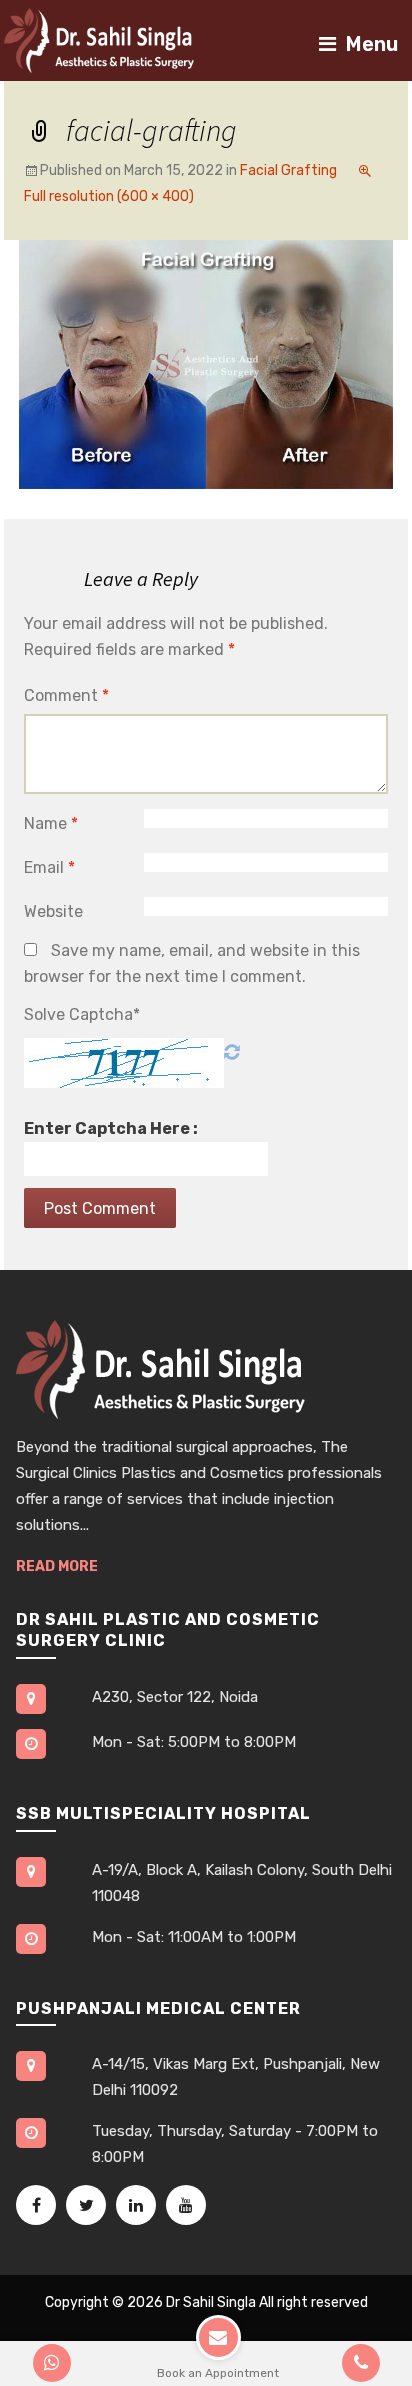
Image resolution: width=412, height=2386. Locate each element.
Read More (57, 1566)
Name (51, 823)
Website (53, 911)
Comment (66, 695)
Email (49, 867)
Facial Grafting (288, 170)
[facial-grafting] (206, 363)
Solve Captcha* (82, 1014)
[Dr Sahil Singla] (99, 39)
